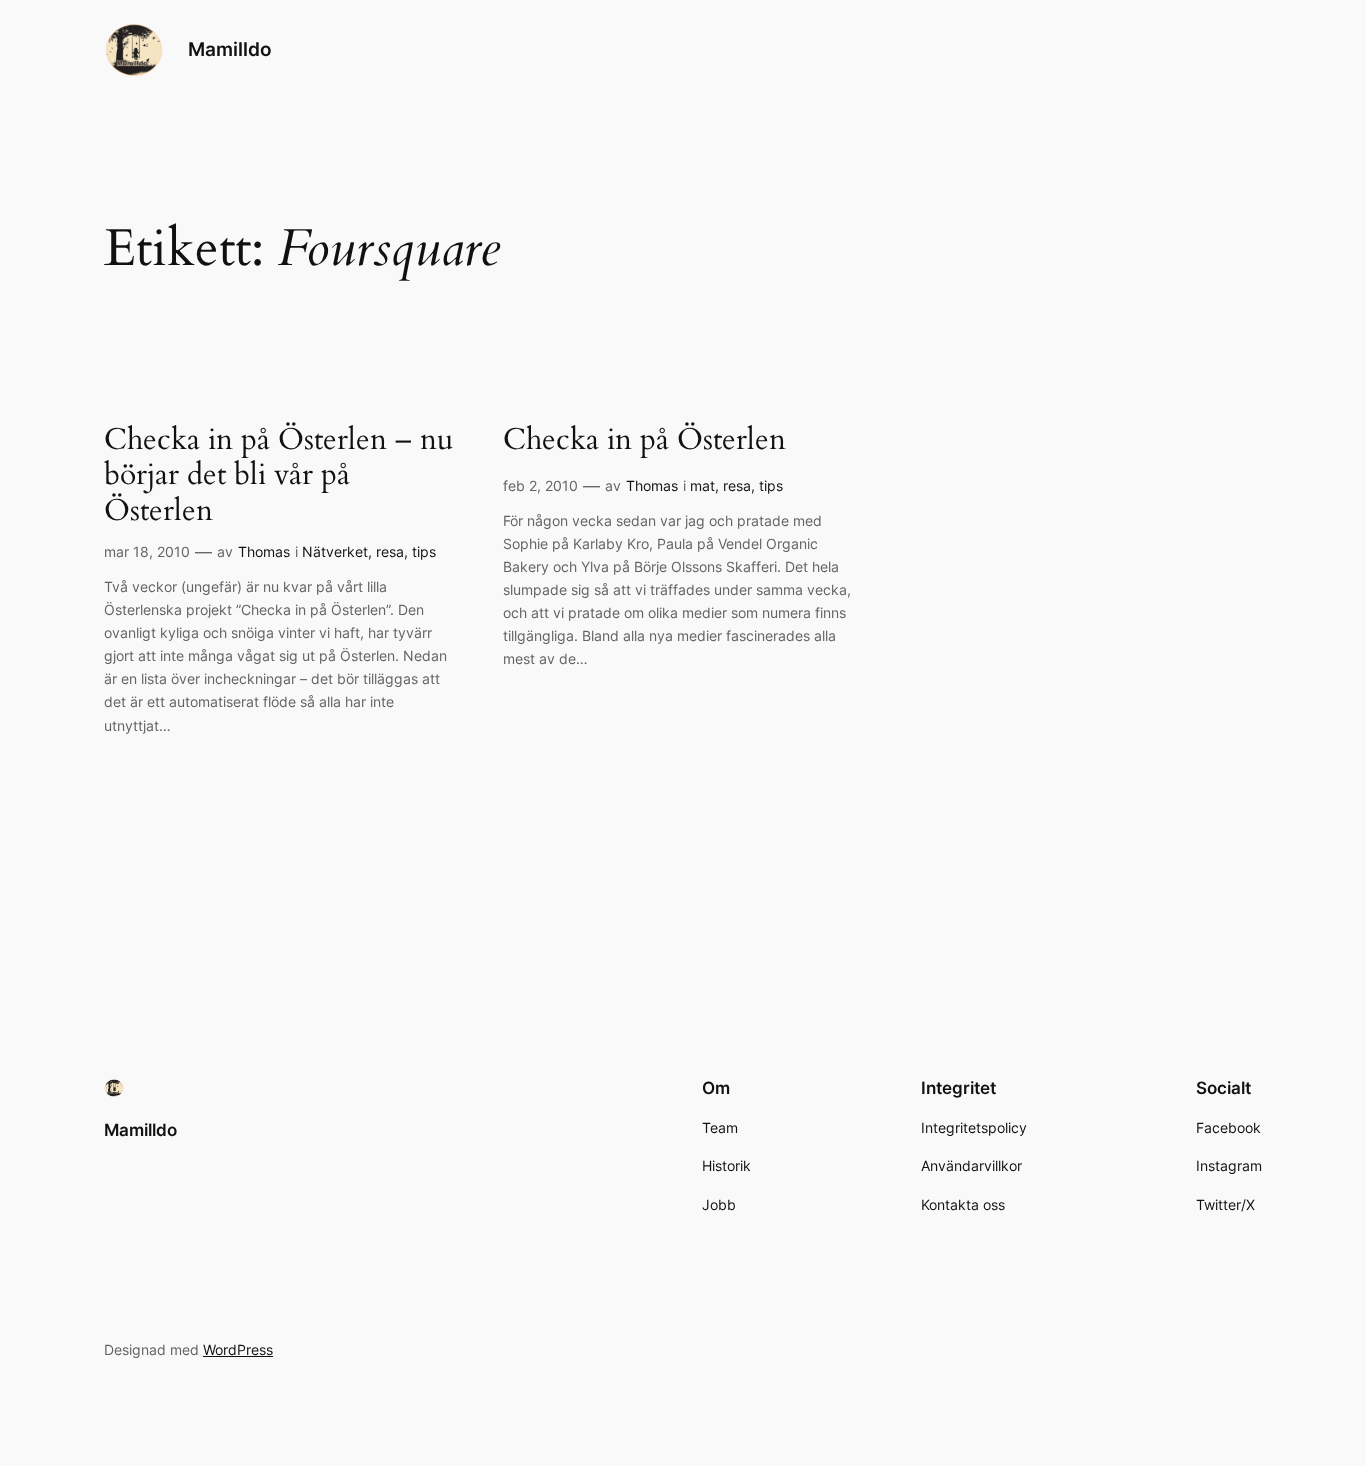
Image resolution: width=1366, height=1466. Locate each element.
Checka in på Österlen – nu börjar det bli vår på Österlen (278, 476)
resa (390, 551)
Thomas (264, 551)
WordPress (238, 1349)
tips (424, 551)
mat (702, 485)
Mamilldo (230, 49)
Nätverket (335, 551)
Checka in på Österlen (644, 441)
